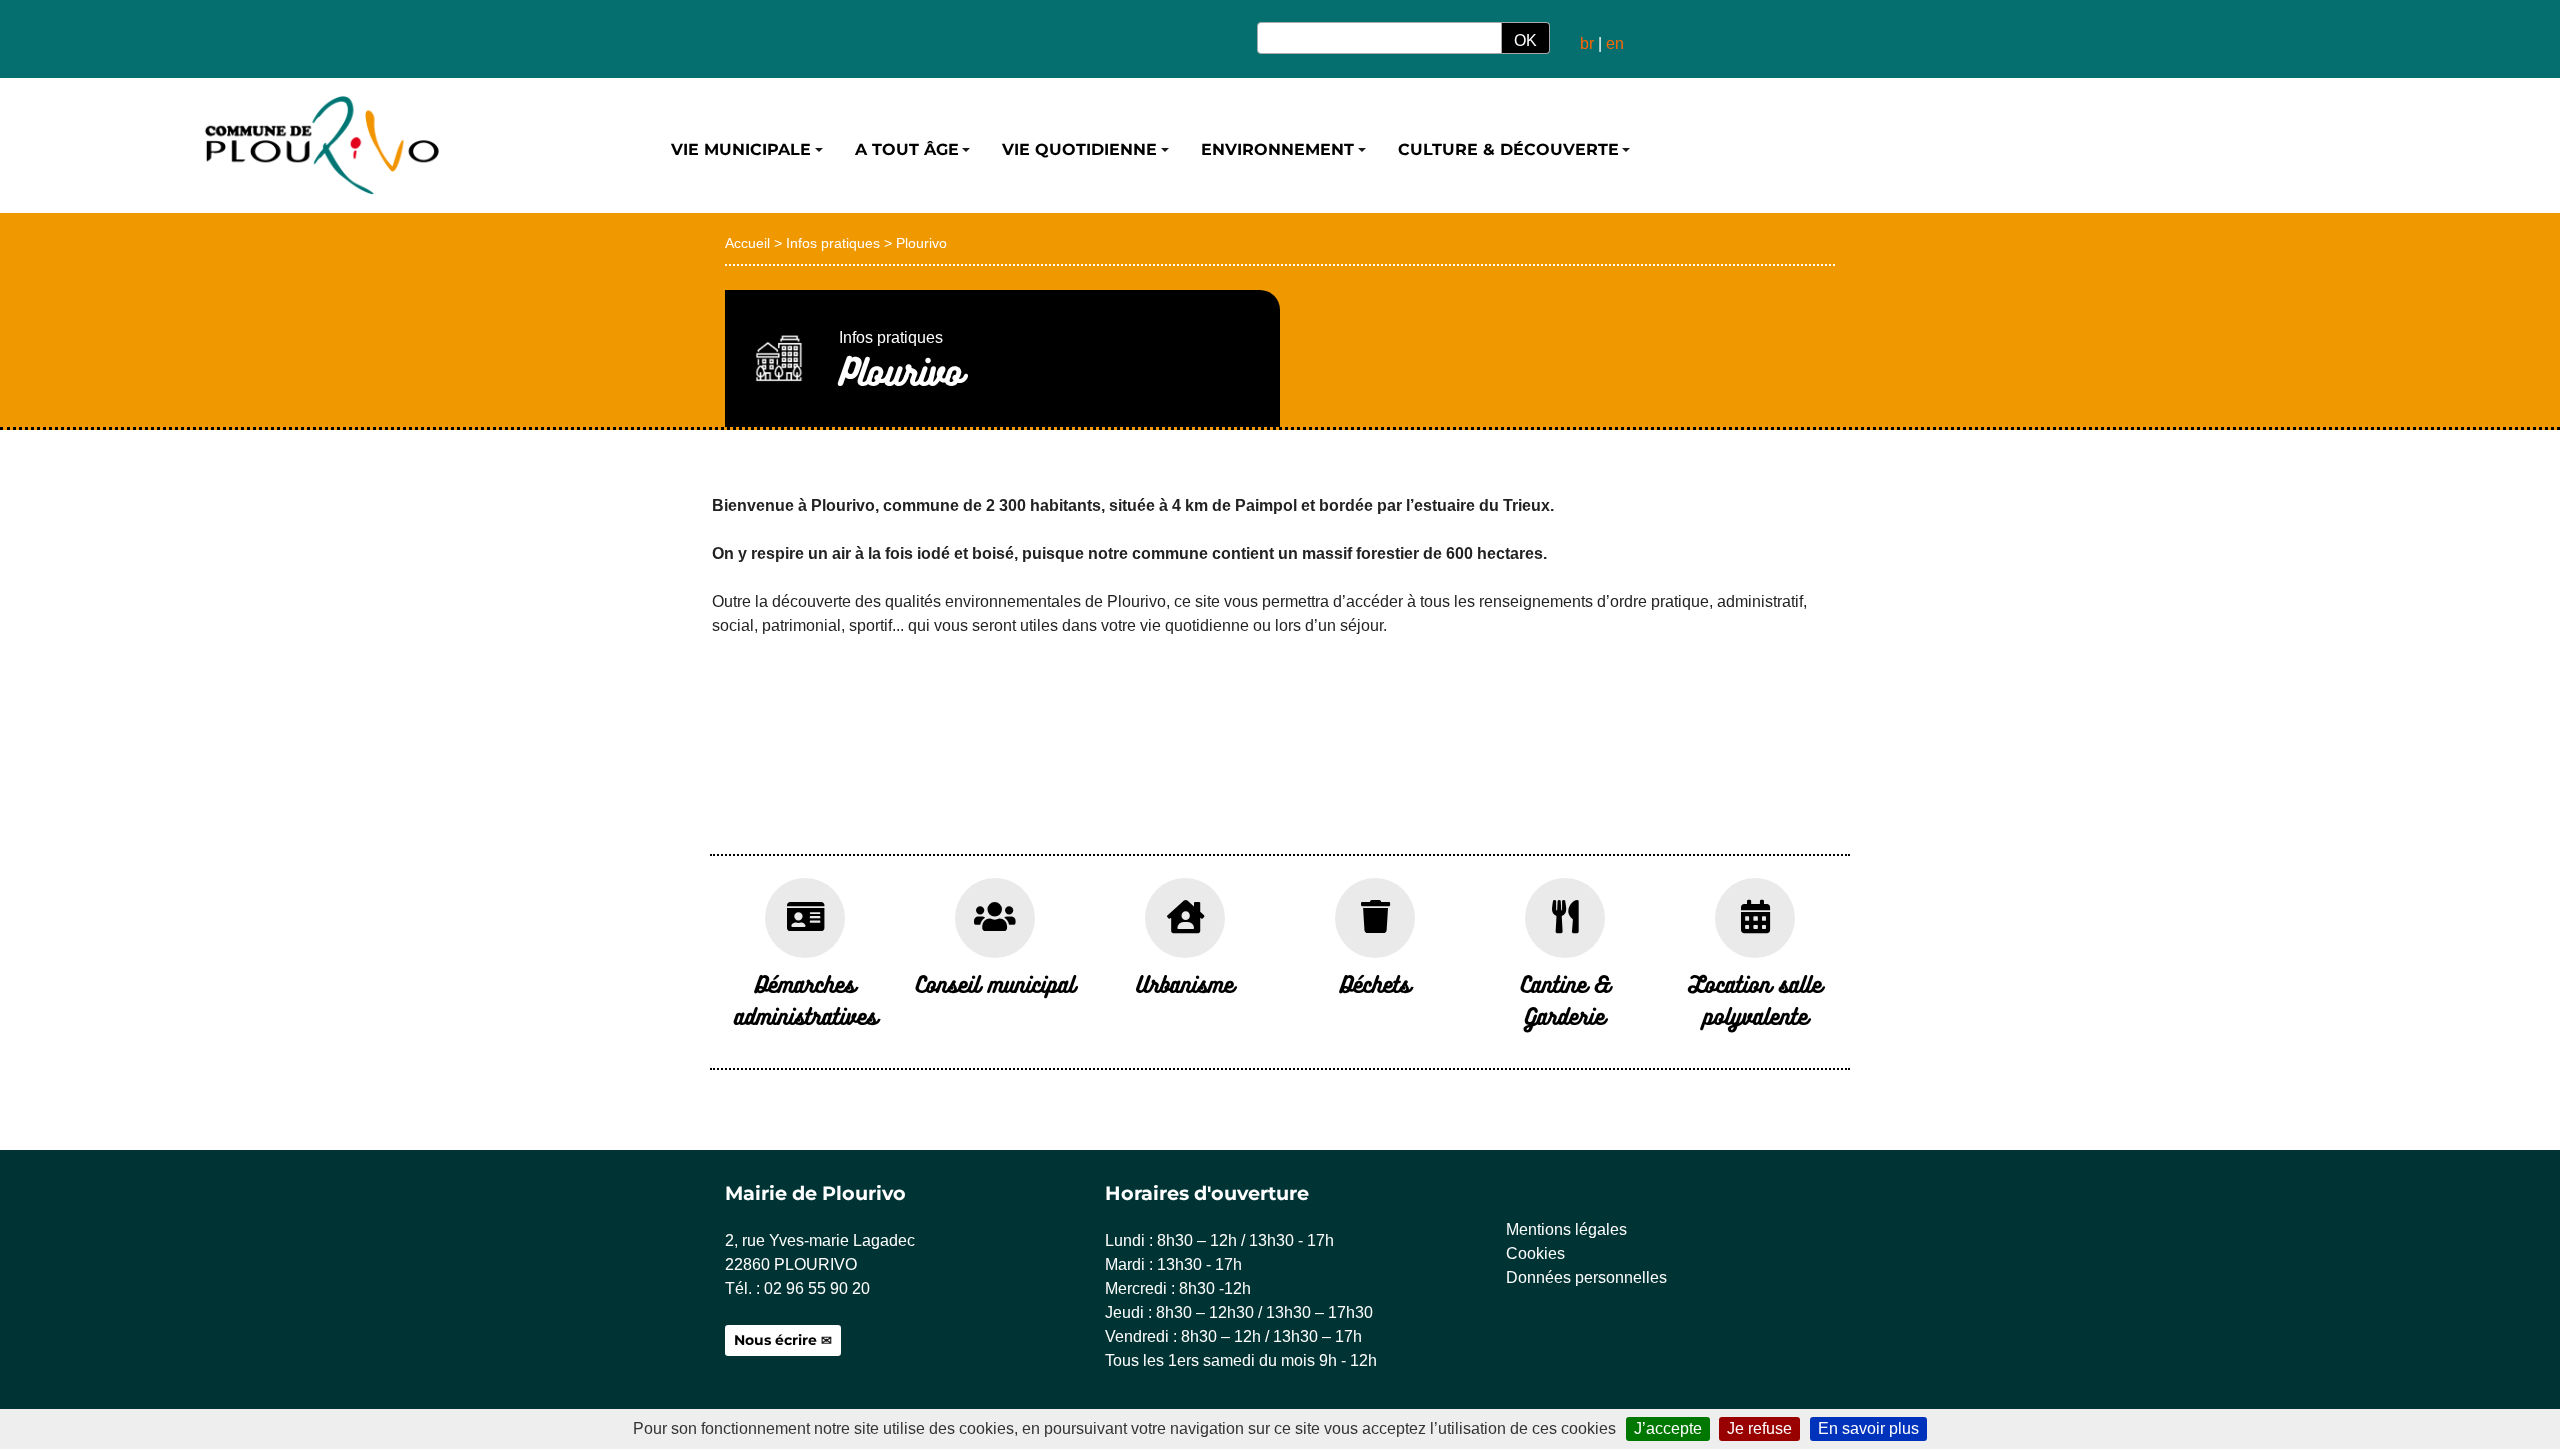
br (1587, 43)
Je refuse (1759, 1428)
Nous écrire (775, 1340)
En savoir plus (1868, 1428)
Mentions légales (1566, 1229)
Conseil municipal (995, 983)
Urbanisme (1185, 983)
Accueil (747, 243)
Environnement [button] (1277, 149)
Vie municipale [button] (741, 149)
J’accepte (1668, 1428)
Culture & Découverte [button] (1508, 149)
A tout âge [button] (907, 149)
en (1615, 43)
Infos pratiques (833, 243)
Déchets (1375, 983)
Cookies (1535, 1253)
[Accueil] (320, 145)
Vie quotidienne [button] (1079, 149)
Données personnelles (1586, 1277)
